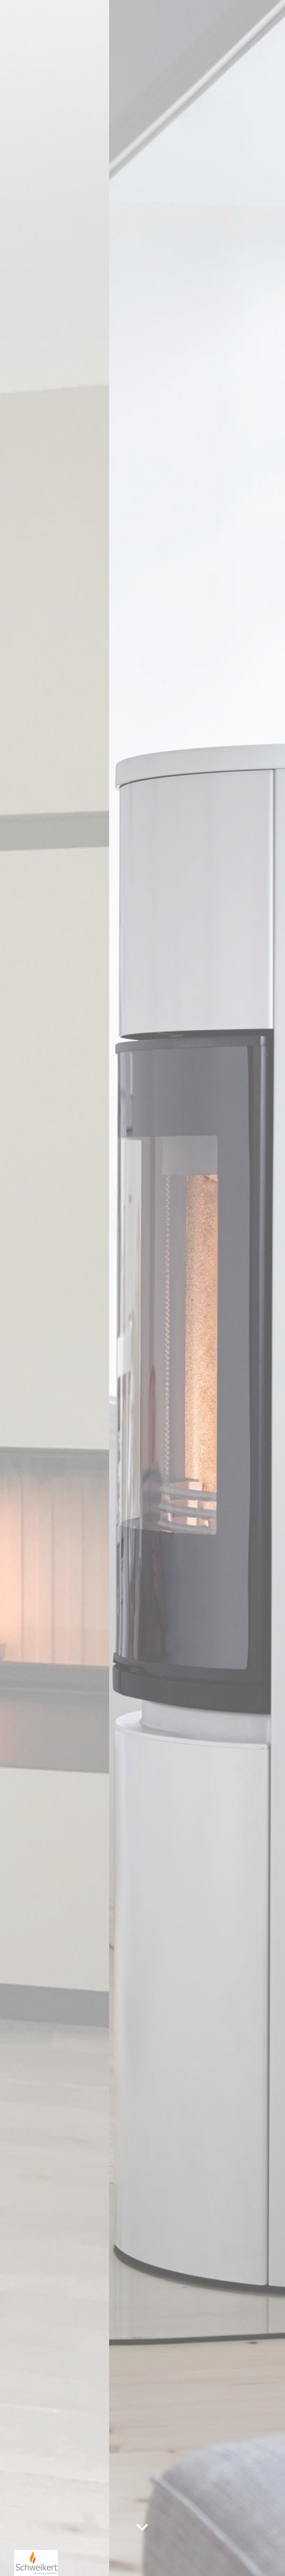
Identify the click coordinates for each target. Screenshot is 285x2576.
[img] (142, 1288)
